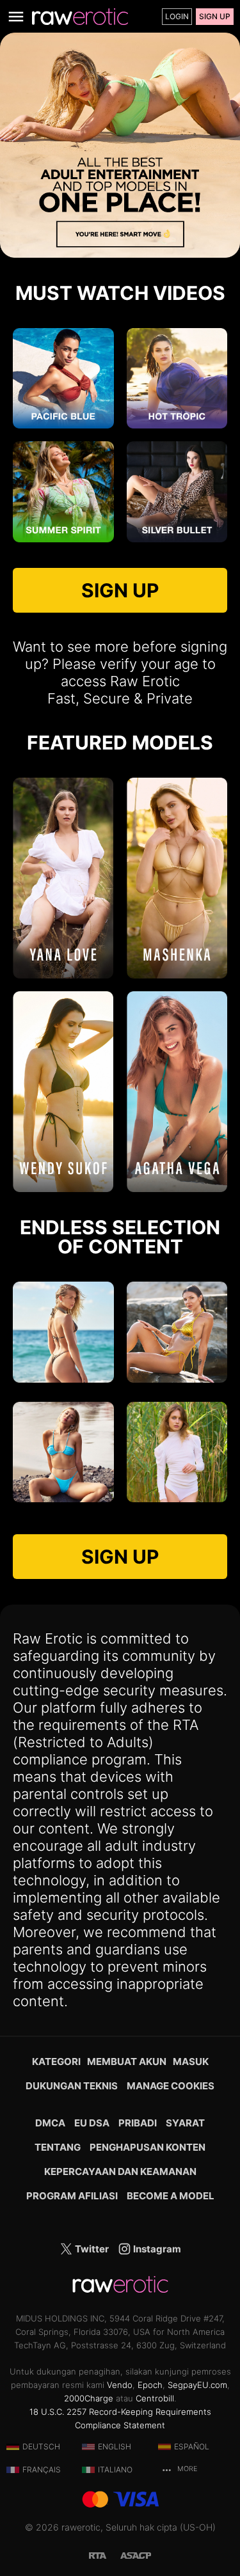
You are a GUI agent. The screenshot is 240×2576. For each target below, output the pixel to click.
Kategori (56, 2062)
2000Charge (89, 2398)
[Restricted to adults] (104, 2555)
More (186, 2469)
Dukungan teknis (72, 2086)
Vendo (120, 2385)
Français (42, 2470)
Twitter (91, 2249)
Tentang (58, 2147)
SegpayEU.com (197, 2385)
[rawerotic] (80, 17)
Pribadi (138, 2123)
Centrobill (155, 2398)
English (115, 2446)
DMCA (50, 2123)
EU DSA (92, 2123)
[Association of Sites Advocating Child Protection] (136, 2555)
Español (192, 2446)
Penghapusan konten (148, 2147)
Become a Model (171, 2196)
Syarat (185, 2123)
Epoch (150, 2385)
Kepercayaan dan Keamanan (120, 2172)
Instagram (156, 2249)
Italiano (115, 2470)
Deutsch (41, 2446)
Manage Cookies (171, 2086)
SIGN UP (120, 590)
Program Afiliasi (72, 2196)
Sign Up (215, 16)
